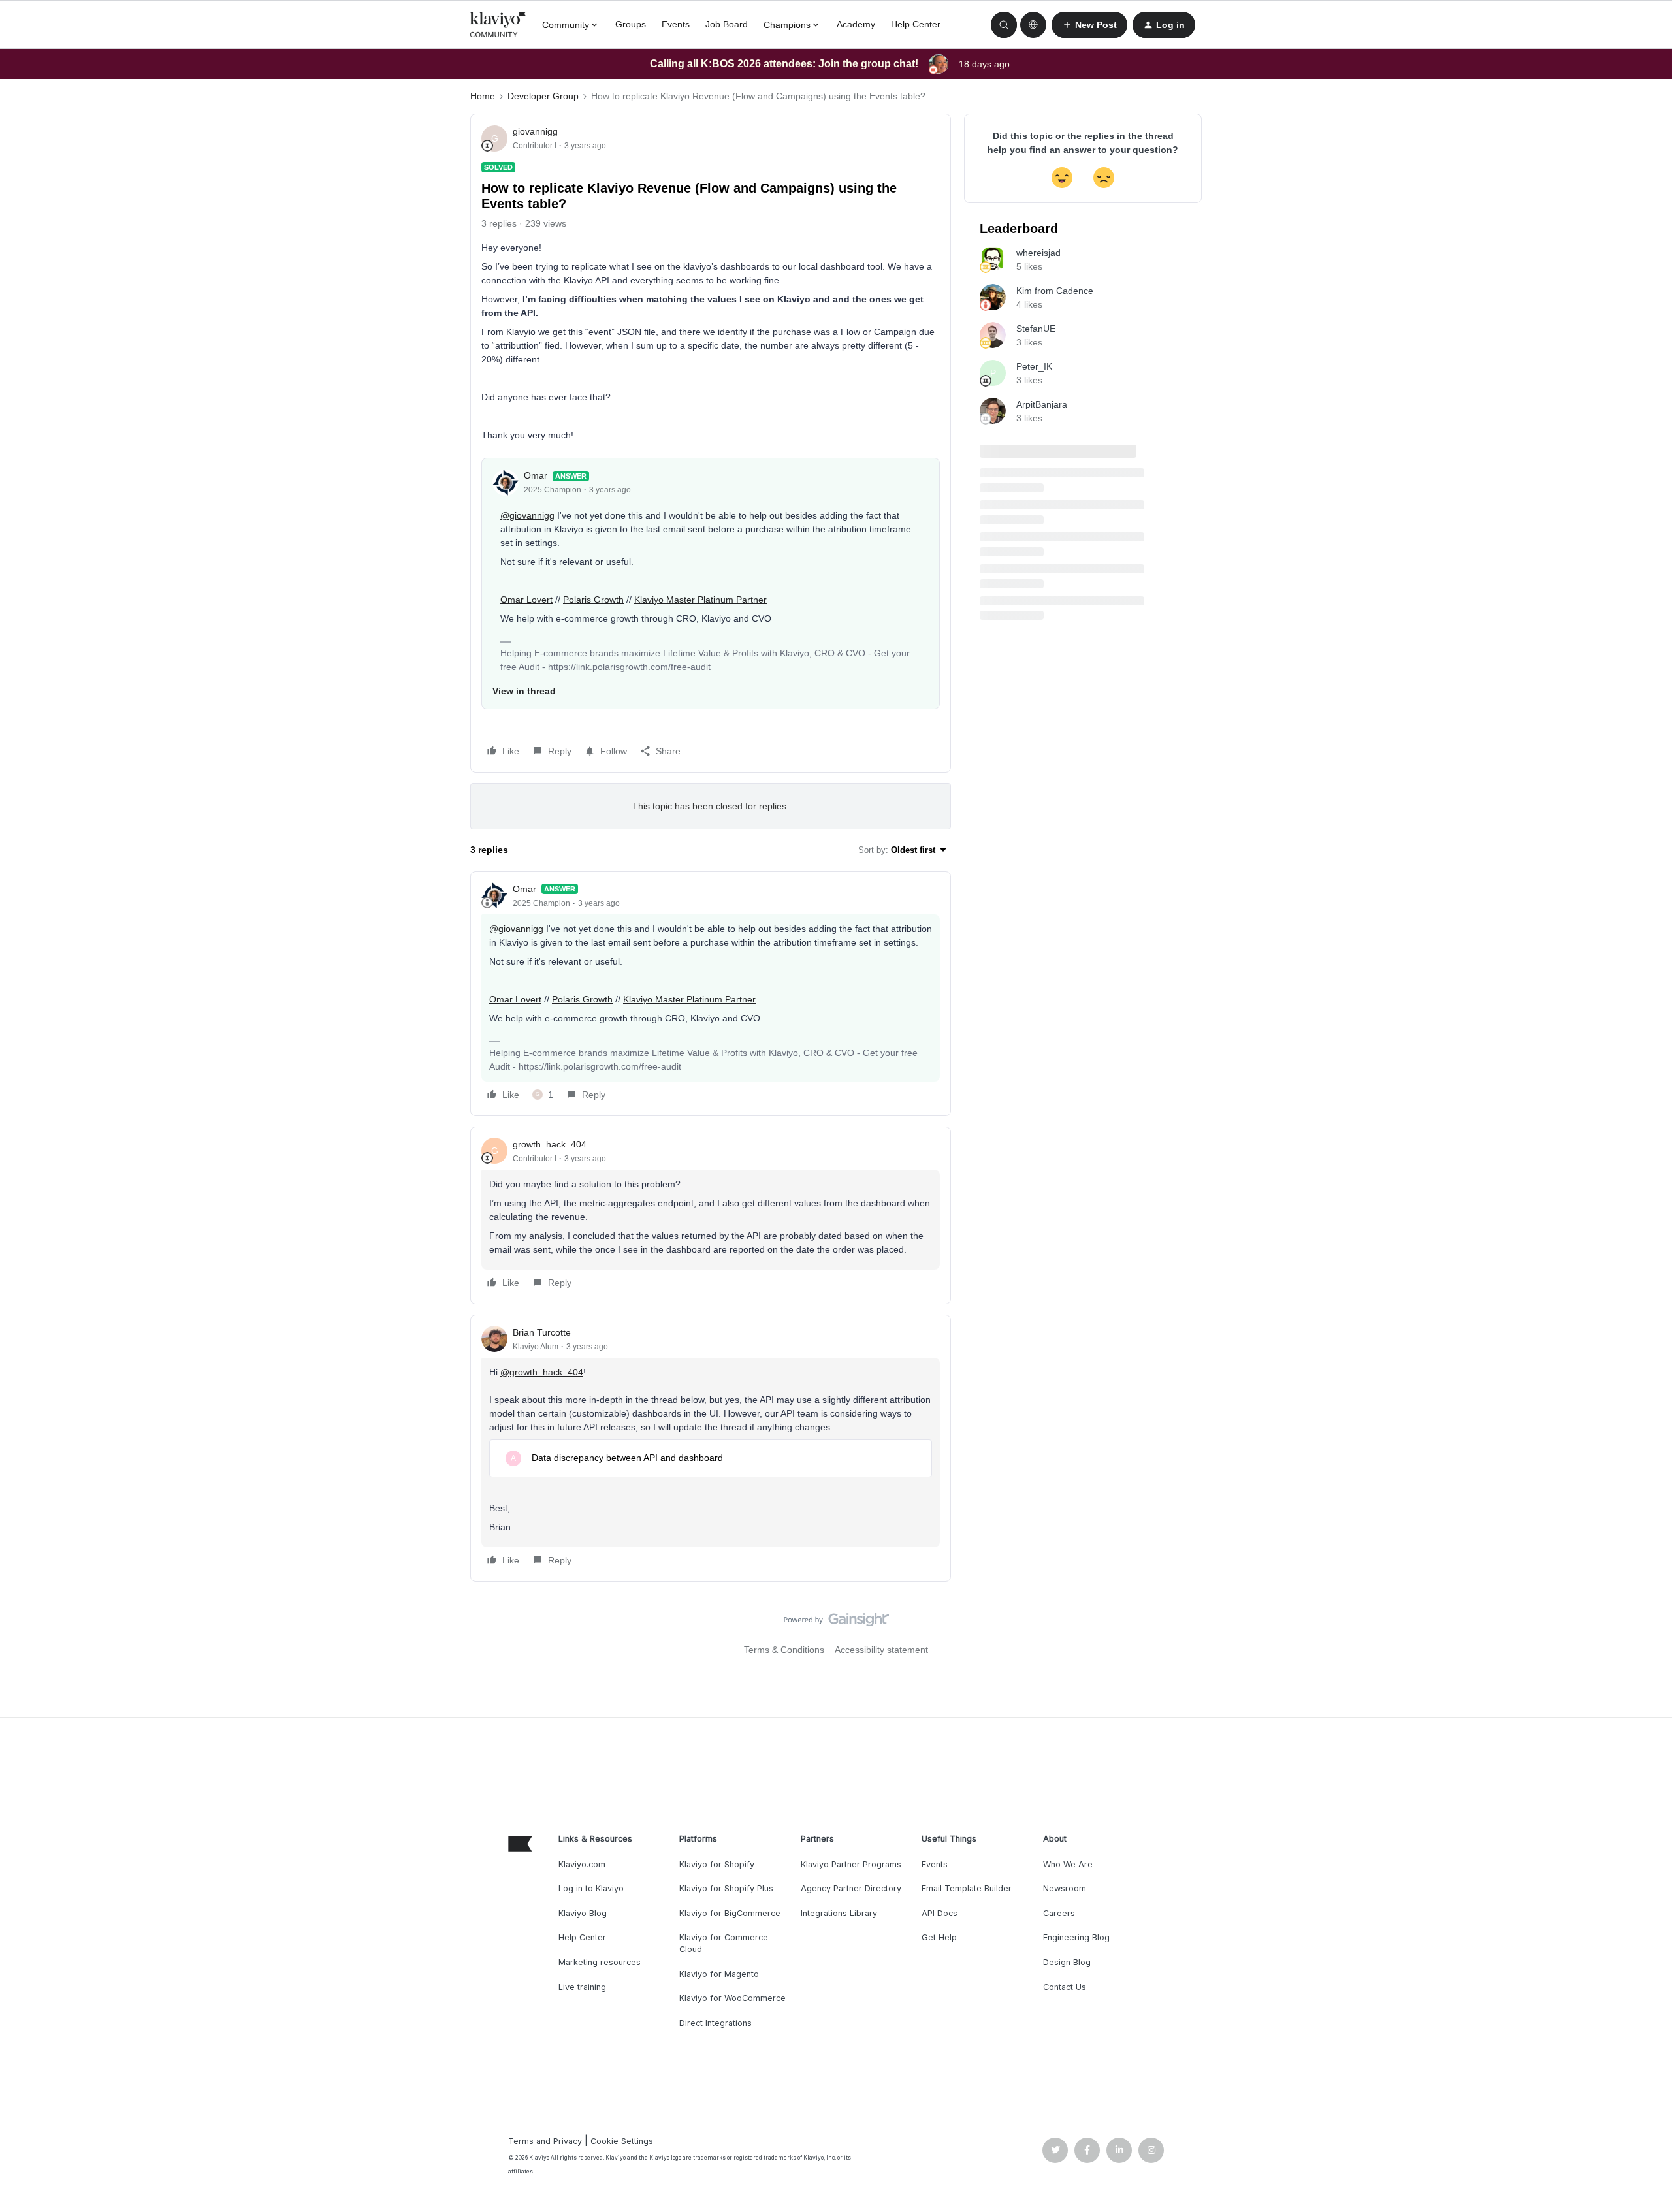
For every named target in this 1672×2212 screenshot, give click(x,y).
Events (676, 24)
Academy (856, 24)
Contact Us (1065, 1987)
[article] (711, 994)
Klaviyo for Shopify (717, 1864)
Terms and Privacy (545, 2141)
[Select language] (1033, 25)
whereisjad (1038, 253)
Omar (536, 475)
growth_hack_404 (550, 1144)
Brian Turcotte (542, 1332)
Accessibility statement (881, 1650)
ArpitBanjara (1042, 404)
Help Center (916, 24)
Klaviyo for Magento (719, 1974)
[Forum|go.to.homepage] (498, 25)
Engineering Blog (1076, 1937)
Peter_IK (1034, 366)
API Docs (940, 1913)
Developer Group (543, 96)
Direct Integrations (715, 2023)
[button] (1089, 25)
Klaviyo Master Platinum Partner (700, 600)
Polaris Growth (593, 600)
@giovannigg (527, 515)
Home (483, 96)
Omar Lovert (526, 600)
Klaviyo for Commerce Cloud (724, 1943)
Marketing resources (600, 1962)
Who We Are (1068, 1864)
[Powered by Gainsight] (836, 1623)
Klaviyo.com (582, 1864)
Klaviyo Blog (583, 1913)
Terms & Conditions (784, 1650)
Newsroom (1065, 1888)
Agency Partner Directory (851, 1888)
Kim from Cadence (1055, 291)
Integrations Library (839, 1913)
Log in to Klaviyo (591, 1888)
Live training (582, 1987)
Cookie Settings (622, 2141)
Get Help (939, 1937)
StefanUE (1036, 329)
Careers (1059, 1913)
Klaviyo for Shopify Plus (726, 1888)
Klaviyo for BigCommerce (730, 1913)
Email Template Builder (967, 1888)
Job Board (727, 24)
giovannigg (535, 131)
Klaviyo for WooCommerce (732, 1998)
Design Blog (1067, 1962)
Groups (631, 24)
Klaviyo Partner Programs (851, 1864)
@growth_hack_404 (542, 1372)
